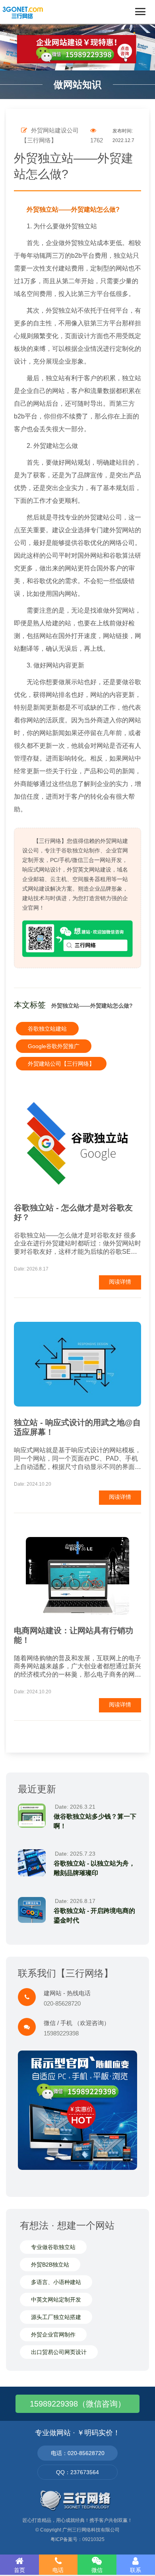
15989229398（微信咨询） (78, 2404)
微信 (97, 2570)
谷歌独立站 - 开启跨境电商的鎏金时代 (94, 1915)
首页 (19, 2570)
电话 (58, 2570)
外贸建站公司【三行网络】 (61, 1064)
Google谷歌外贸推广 (54, 1046)
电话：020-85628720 (78, 2453)
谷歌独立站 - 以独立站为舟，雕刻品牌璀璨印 (94, 1868)
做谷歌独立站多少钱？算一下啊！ (95, 1821)
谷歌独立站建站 (47, 1029)
